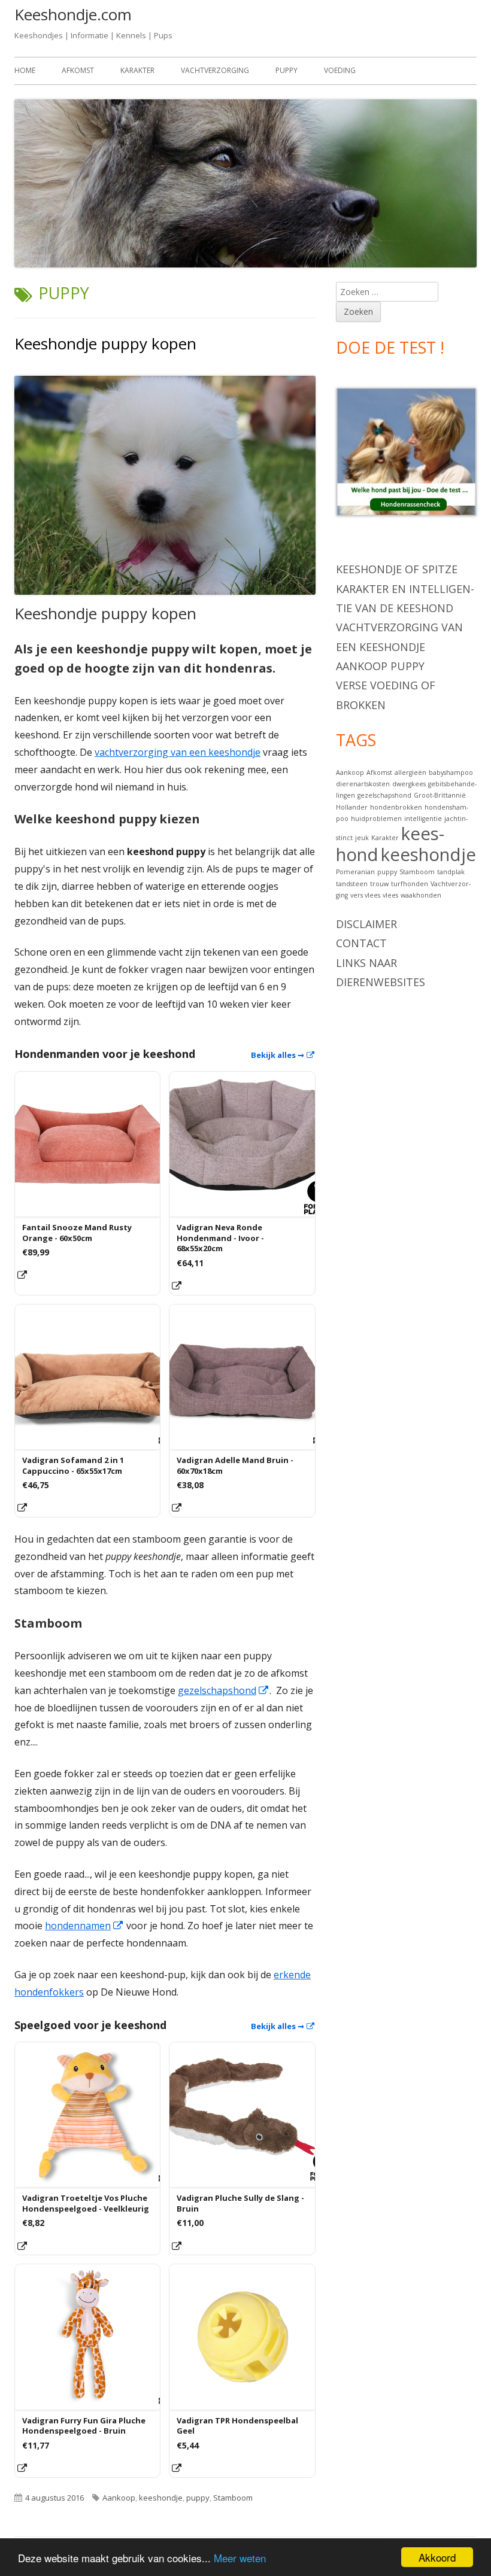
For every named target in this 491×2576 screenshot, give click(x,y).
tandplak (451, 872)
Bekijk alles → (283, 1055)
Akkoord (437, 2557)
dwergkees (409, 784)
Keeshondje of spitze (397, 569)
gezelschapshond (224, 1690)
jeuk (362, 838)
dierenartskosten (363, 784)
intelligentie (423, 819)
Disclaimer (366, 924)
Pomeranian (355, 872)
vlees (390, 895)
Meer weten (240, 2558)
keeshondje (161, 2498)
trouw (379, 884)
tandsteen (352, 884)
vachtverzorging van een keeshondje (178, 752)
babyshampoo (451, 773)
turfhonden (410, 884)
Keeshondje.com (73, 14)
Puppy (287, 70)
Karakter (137, 70)
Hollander (352, 807)
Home (25, 70)
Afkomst (78, 70)
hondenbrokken (396, 807)
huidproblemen (376, 819)
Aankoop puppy (380, 666)
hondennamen (84, 1926)
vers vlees (365, 895)
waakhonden (421, 895)
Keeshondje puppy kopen (105, 343)
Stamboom (233, 2498)
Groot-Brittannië (440, 795)
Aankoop (119, 2498)
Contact (361, 943)
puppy (198, 2498)
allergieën (410, 773)
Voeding (340, 70)
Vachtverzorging (215, 70)
